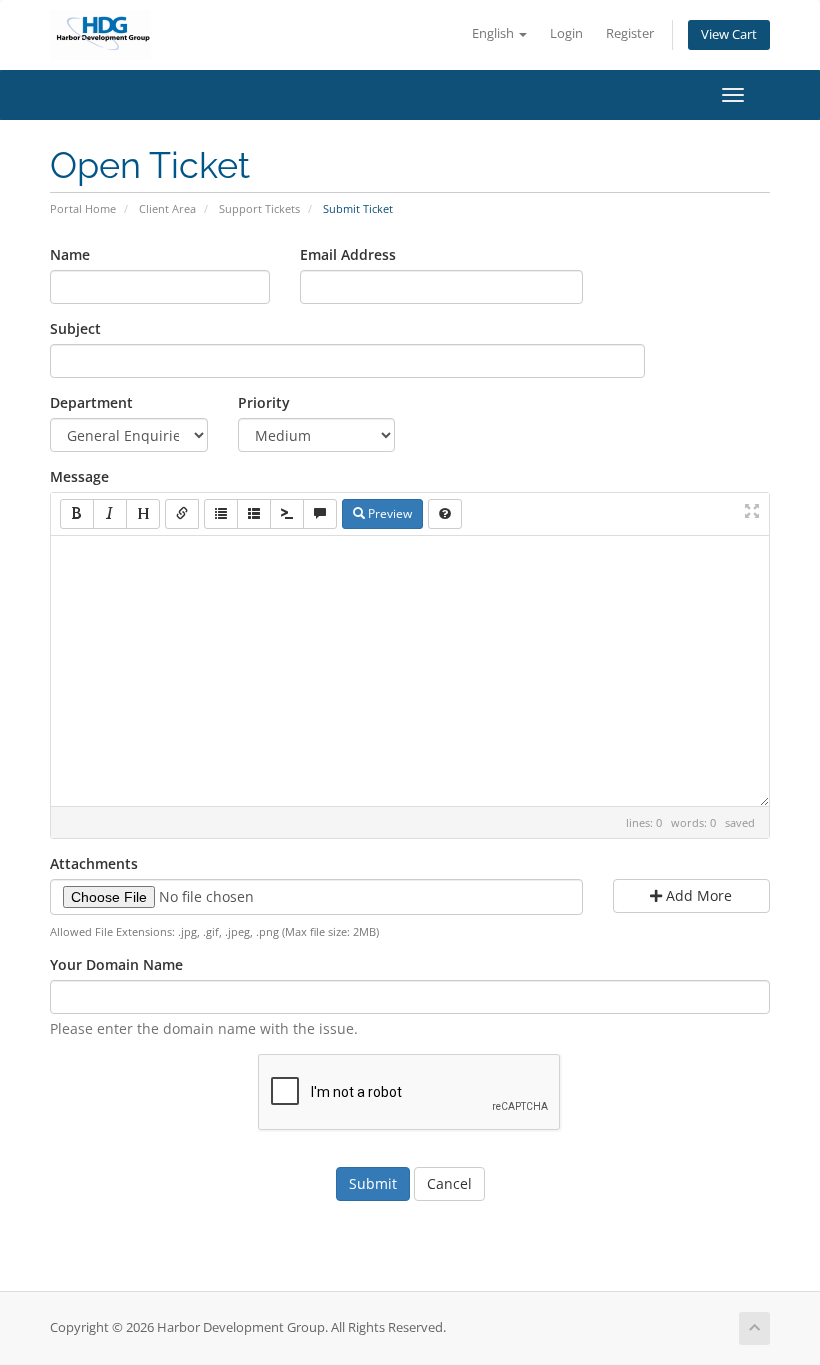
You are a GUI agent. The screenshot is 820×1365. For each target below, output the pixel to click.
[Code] (287, 514)
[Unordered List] (221, 514)
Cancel (449, 1183)
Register (630, 33)
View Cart (729, 34)
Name (70, 254)
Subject (75, 328)
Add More (697, 895)
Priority (264, 402)
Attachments (94, 863)
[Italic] (110, 514)
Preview (388, 513)
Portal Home (83, 208)
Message (79, 476)
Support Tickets (259, 208)
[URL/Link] (182, 514)
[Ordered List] (254, 514)
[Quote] (320, 514)
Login (566, 33)
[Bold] (77, 514)
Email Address (348, 254)
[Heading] (143, 514)
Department (91, 402)
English (494, 33)
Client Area (167, 208)
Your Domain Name (116, 964)
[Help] (445, 514)
